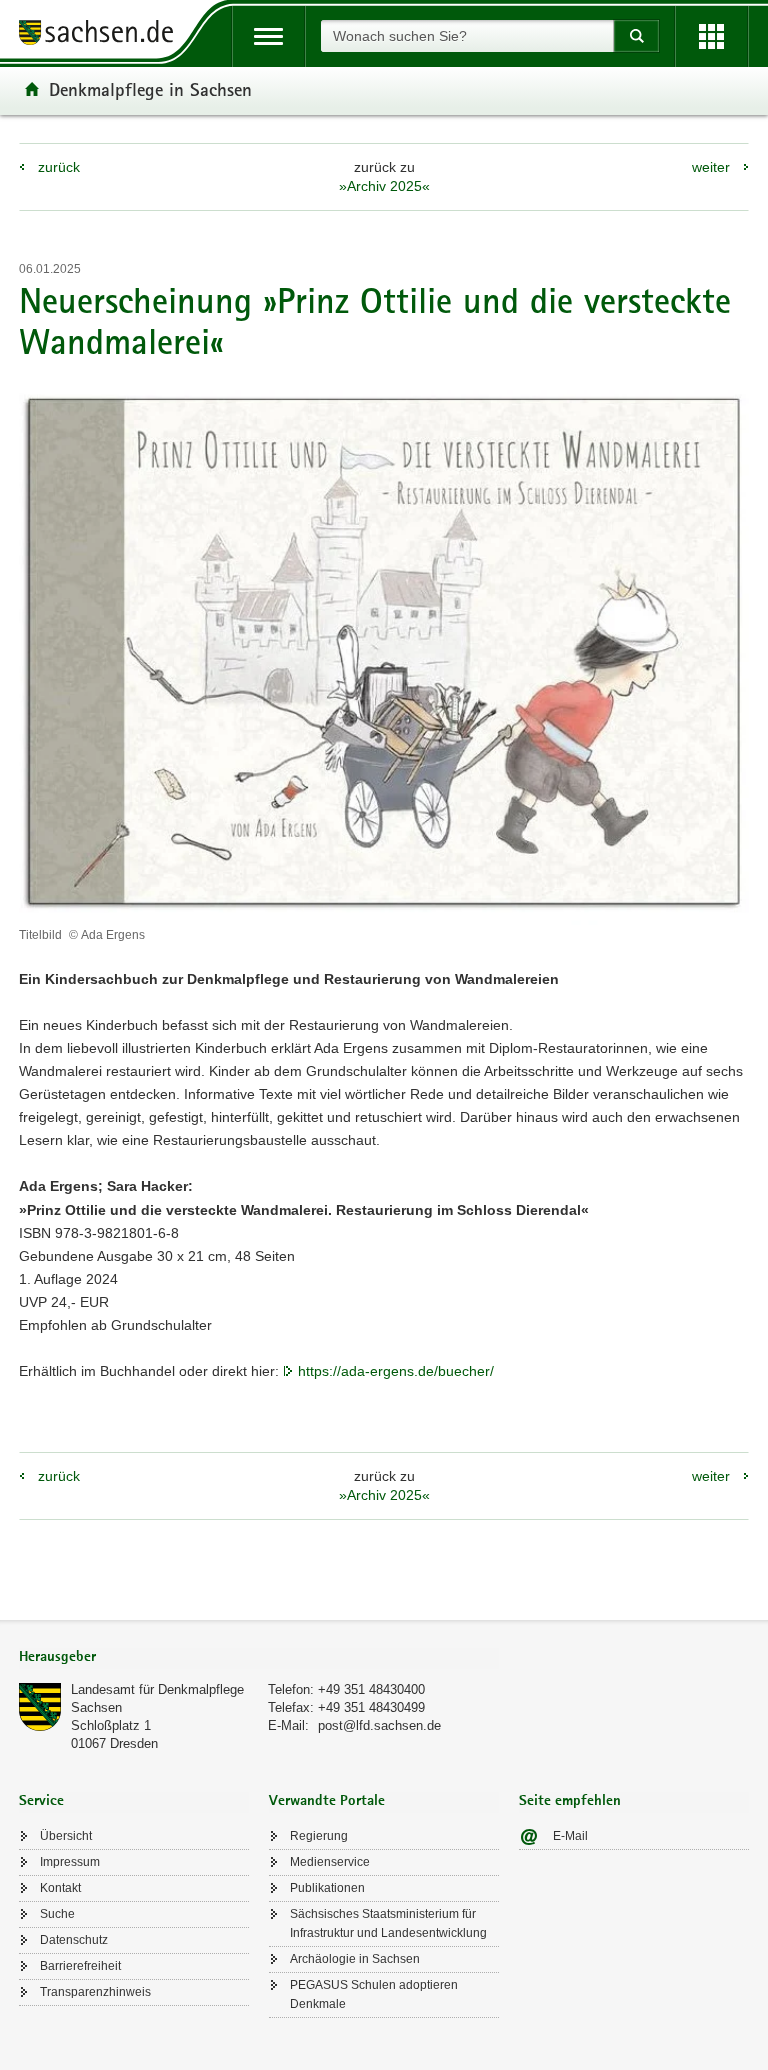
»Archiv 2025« (384, 186)
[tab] (259, 1658)
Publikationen (327, 1888)
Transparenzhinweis (95, 1992)
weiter (711, 167)
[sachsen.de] (103, 35)
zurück (59, 167)
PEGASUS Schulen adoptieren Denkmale (374, 1994)
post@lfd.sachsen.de (379, 1725)
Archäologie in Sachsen (355, 1959)
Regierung (319, 1836)
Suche (57, 1914)
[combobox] (467, 36)
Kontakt (60, 1888)
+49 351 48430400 (371, 1689)
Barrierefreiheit (80, 1966)
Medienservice (330, 1862)
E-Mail (570, 1836)
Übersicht (66, 1836)
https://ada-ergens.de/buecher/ (396, 1371)
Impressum (70, 1862)
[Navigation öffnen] (268, 36)
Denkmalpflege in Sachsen (150, 89)
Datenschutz (74, 1940)
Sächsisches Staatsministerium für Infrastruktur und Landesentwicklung (388, 1923)
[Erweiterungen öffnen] (711, 36)
